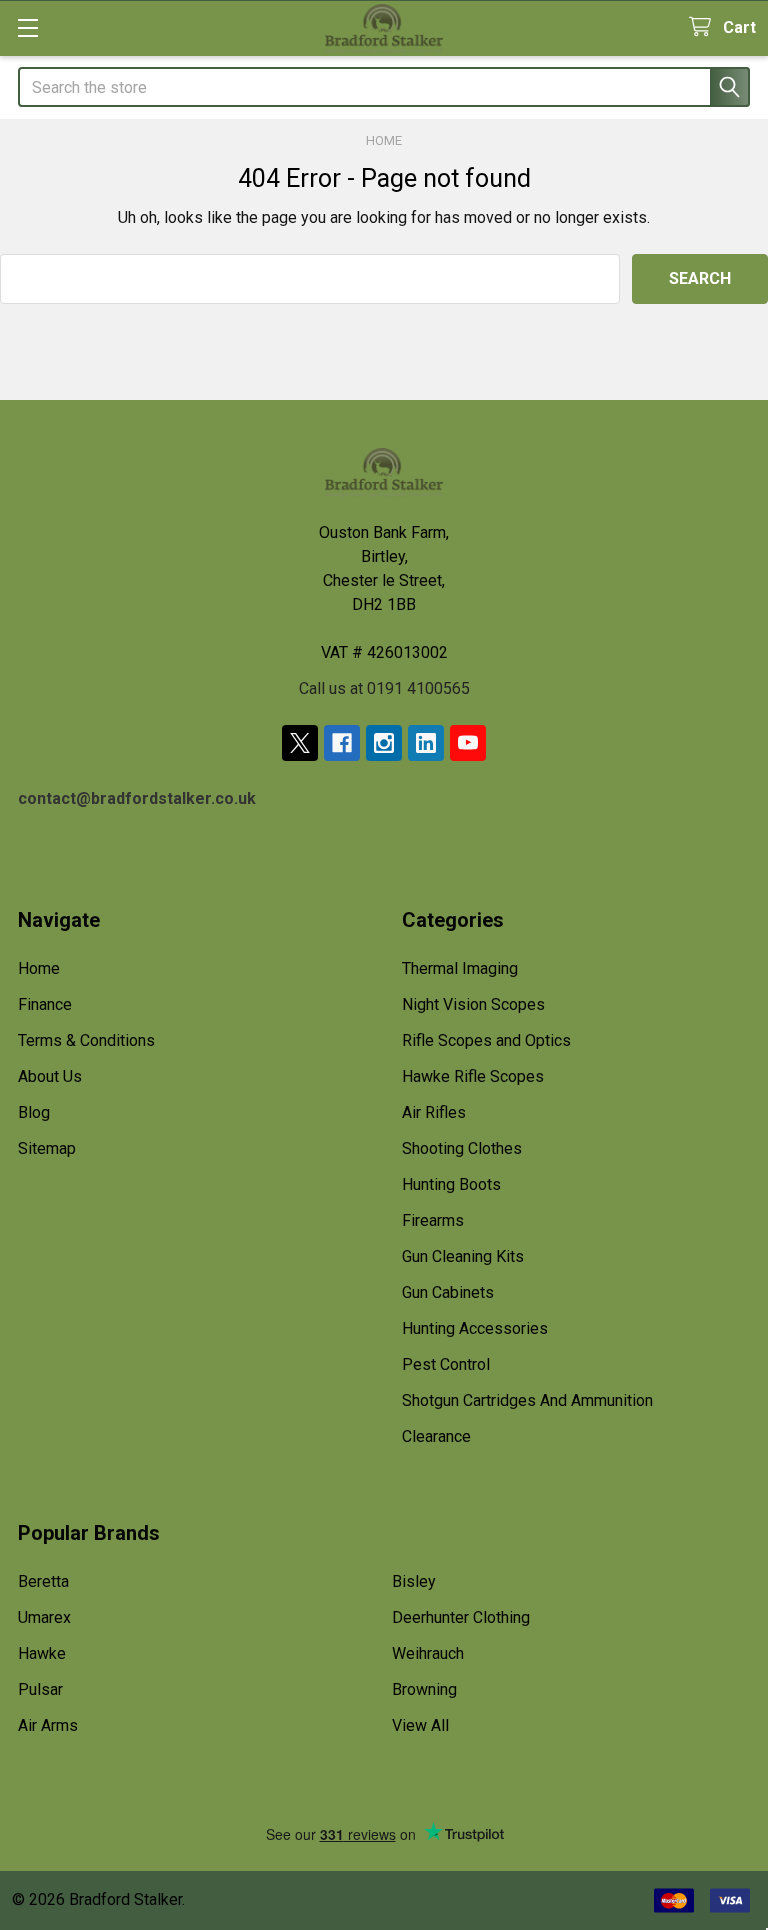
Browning (424, 1689)
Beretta (43, 1581)
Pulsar (40, 1689)
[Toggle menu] (27, 27)
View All (420, 1725)
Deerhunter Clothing (461, 1617)
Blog (34, 1112)
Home (39, 968)
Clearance (436, 1436)
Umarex (44, 1617)
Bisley (414, 1581)
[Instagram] (384, 743)
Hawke (42, 1653)
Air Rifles (434, 1112)
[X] (300, 743)
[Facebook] (342, 743)
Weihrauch (428, 1653)
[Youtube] (468, 743)
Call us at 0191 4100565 (384, 688)
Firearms (433, 1220)
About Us (50, 1076)
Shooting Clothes (462, 1148)
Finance (45, 1004)
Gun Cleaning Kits (463, 1256)
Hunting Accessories (475, 1328)
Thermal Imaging (460, 968)
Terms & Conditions (86, 1040)
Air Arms (48, 1725)
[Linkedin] (426, 743)
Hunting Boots (451, 1184)
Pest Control (446, 1364)
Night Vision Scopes (473, 1004)
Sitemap (47, 1148)
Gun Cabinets (448, 1292)
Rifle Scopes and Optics (486, 1040)
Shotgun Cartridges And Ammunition (527, 1400)
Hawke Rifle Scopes (473, 1076)
